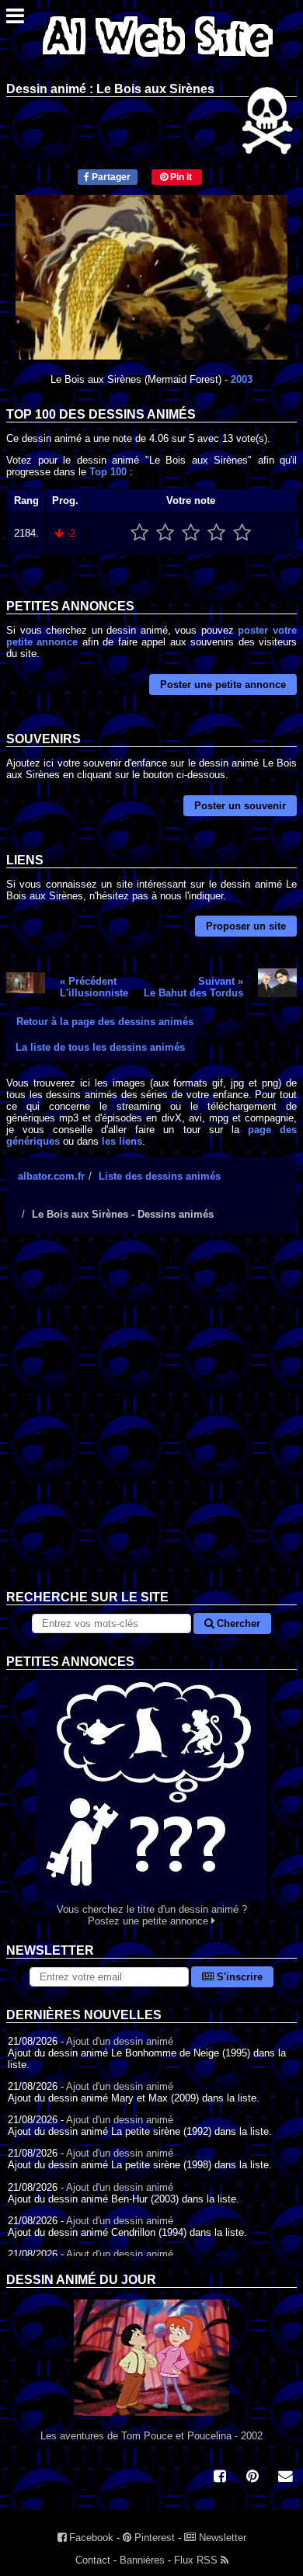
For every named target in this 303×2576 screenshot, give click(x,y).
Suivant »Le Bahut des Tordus (193, 987)
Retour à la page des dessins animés (105, 1022)
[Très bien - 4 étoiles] (216, 533)
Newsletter (221, 2538)
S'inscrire (238, 1977)
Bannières (142, 2560)
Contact (93, 2560)
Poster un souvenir (240, 806)
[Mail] (285, 2478)
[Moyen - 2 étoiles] (165, 533)
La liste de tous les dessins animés (100, 1047)
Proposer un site (246, 926)
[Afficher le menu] (15, 20)
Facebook (90, 2538)
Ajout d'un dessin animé (120, 2041)
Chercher (237, 1623)
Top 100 (108, 472)
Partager (110, 177)
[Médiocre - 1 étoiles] (139, 533)
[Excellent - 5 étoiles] (242, 533)
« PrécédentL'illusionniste (94, 987)
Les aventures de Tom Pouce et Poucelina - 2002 (151, 2436)
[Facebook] (220, 2478)
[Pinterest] (252, 2478)
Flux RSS (197, 2560)
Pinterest (153, 2538)
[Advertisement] (151, 1424)
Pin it (180, 177)
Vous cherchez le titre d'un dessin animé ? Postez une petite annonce (152, 1915)
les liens (122, 1141)
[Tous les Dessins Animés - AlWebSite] (158, 60)
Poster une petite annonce (223, 685)
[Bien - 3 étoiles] (191, 533)
